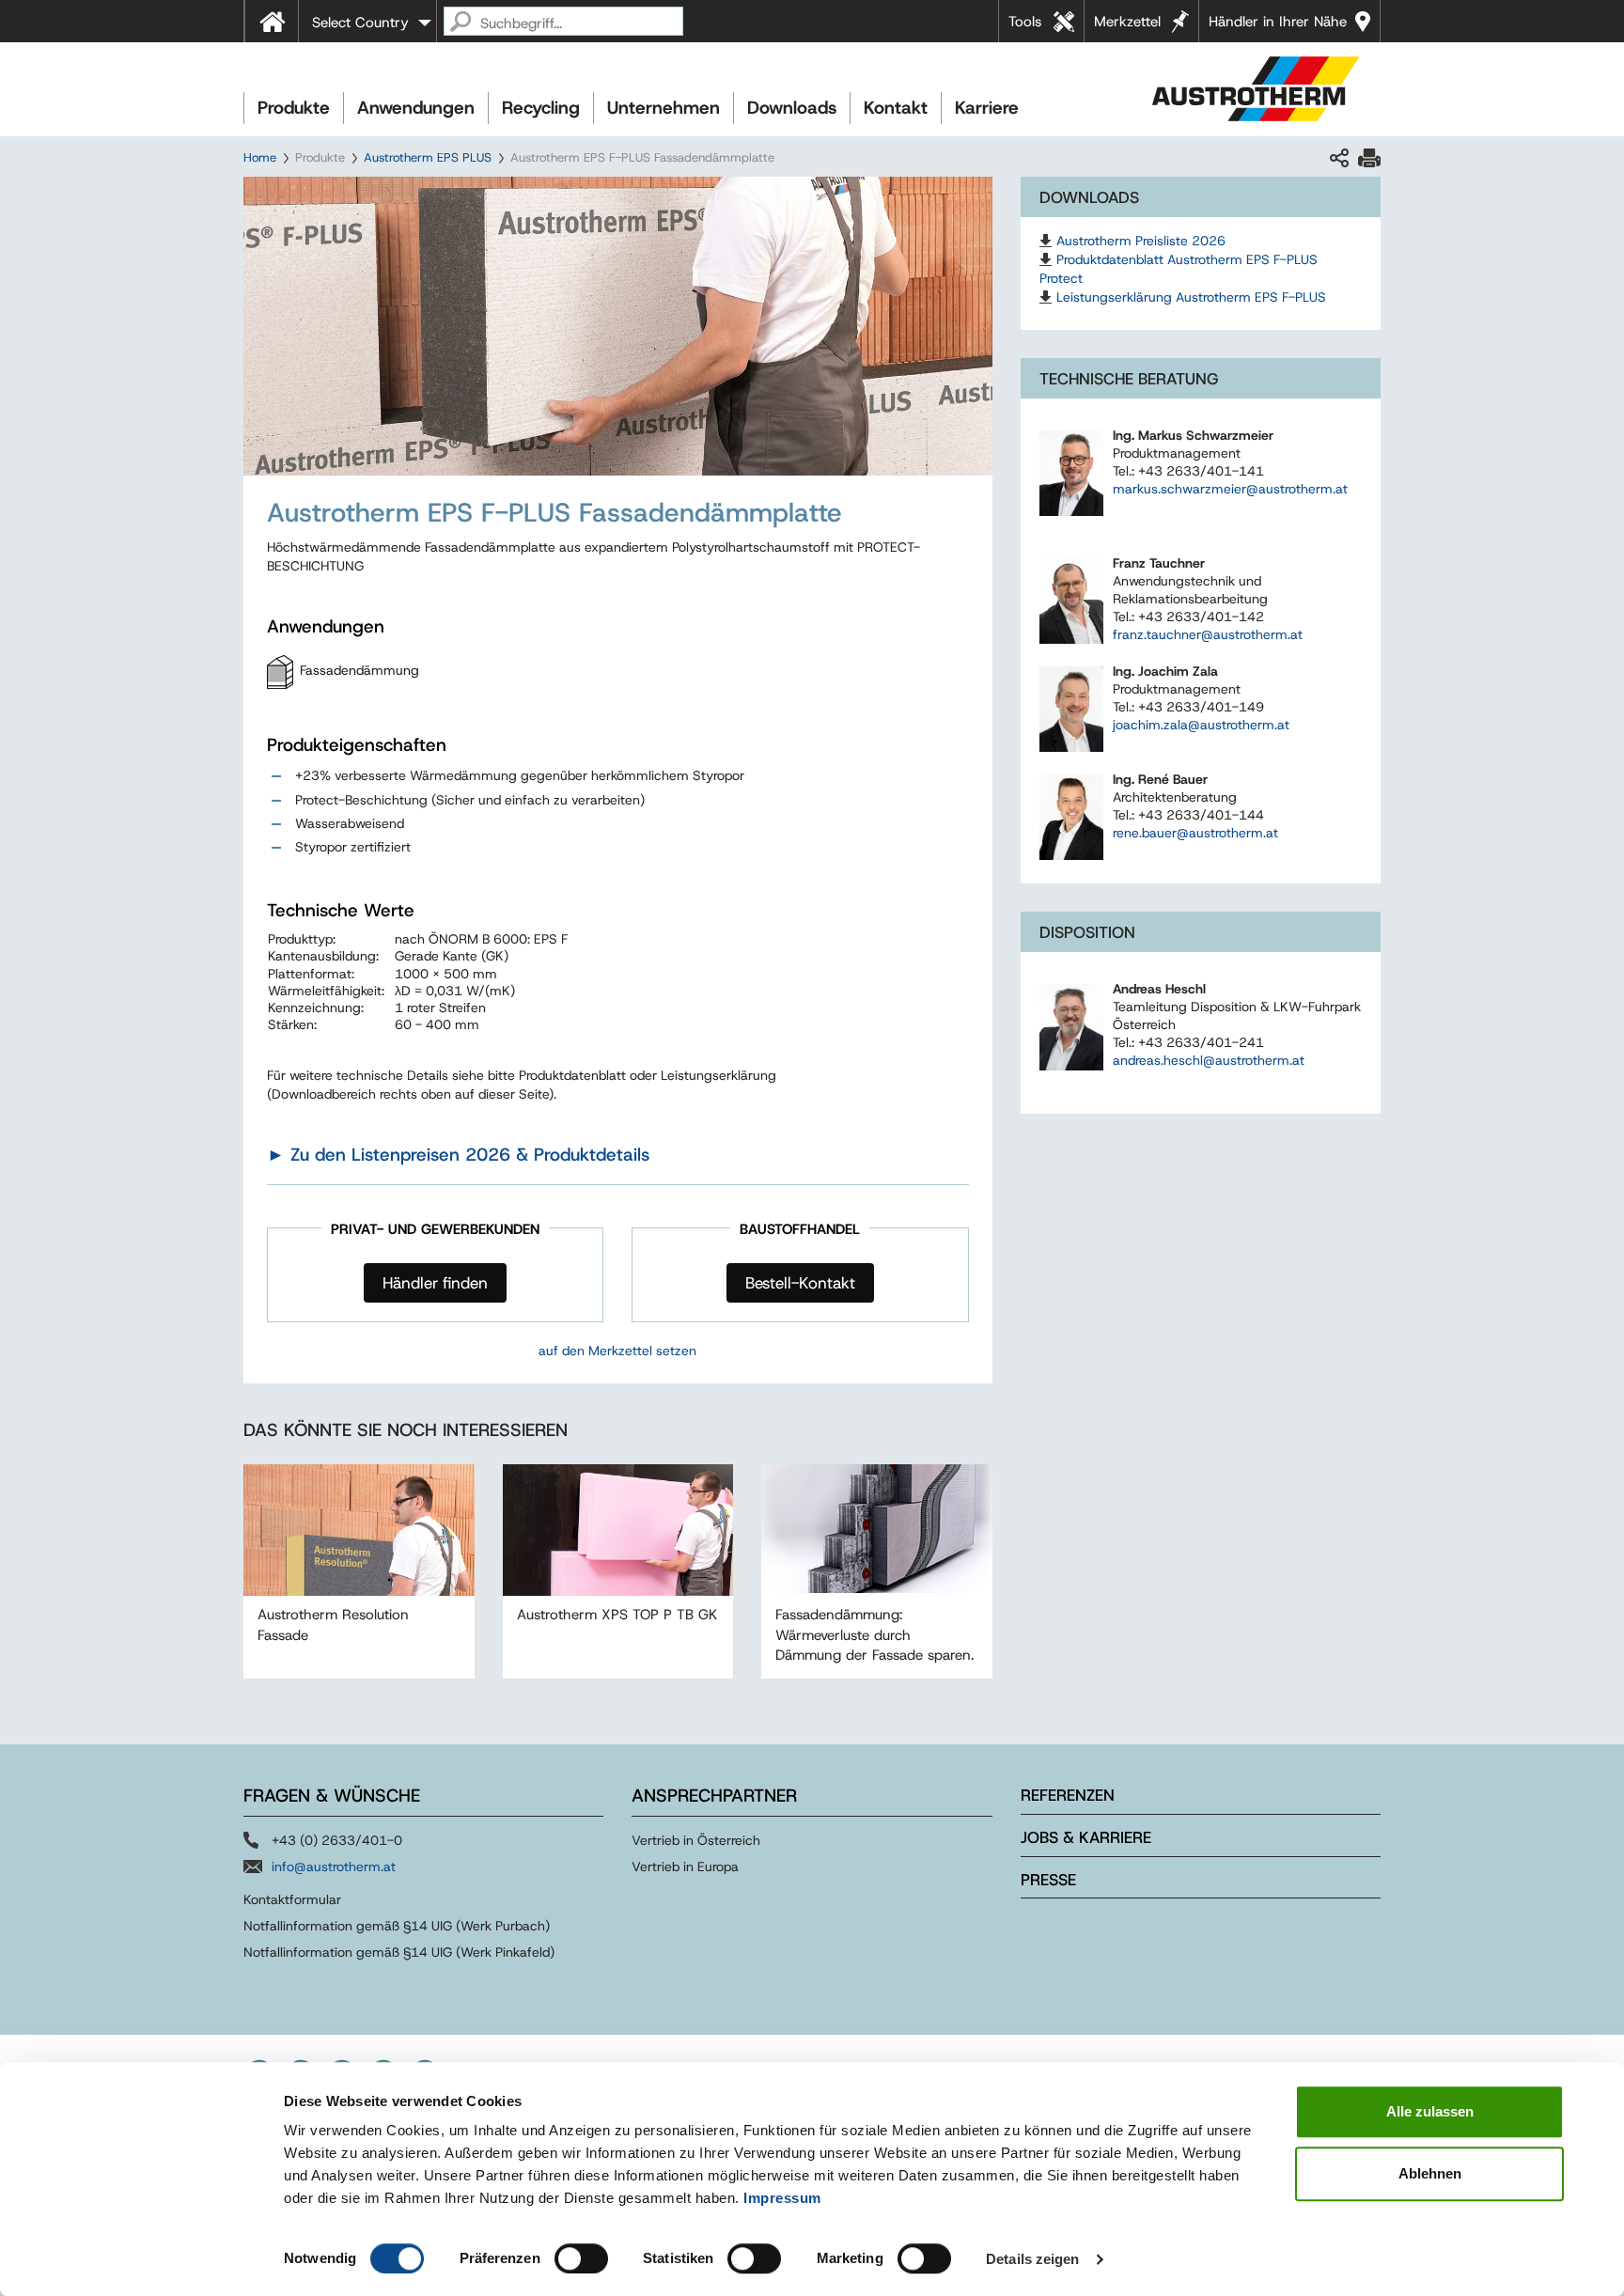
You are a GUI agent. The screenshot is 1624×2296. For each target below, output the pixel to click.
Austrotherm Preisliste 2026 (1141, 241)
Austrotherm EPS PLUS (428, 157)
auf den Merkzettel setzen (617, 1351)
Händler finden (435, 1283)
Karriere (987, 108)
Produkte (294, 108)
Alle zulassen (1430, 2111)
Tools (1025, 22)
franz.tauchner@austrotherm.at (1208, 634)
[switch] (581, 2258)
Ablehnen (1430, 2173)
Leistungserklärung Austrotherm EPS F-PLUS (1191, 297)
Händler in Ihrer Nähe (1278, 22)
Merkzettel (1127, 22)
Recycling (541, 108)
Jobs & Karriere (1086, 1837)
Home (260, 157)
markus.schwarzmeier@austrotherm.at (1230, 489)
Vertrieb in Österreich (696, 1840)
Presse (1048, 1880)
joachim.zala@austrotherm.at (1201, 725)
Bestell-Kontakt (800, 1283)
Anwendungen (416, 108)
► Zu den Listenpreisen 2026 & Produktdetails (458, 1155)
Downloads (792, 108)
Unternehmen (664, 108)
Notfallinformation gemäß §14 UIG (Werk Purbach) (397, 1926)
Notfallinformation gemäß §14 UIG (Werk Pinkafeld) (399, 1952)
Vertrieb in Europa (685, 1866)
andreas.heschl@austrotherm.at (1209, 1060)
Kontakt (896, 108)
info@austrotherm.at (334, 1866)
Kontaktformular (292, 1899)
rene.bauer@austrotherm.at (1195, 833)
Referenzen (1068, 1795)
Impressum (782, 2198)
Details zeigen (1032, 2259)
